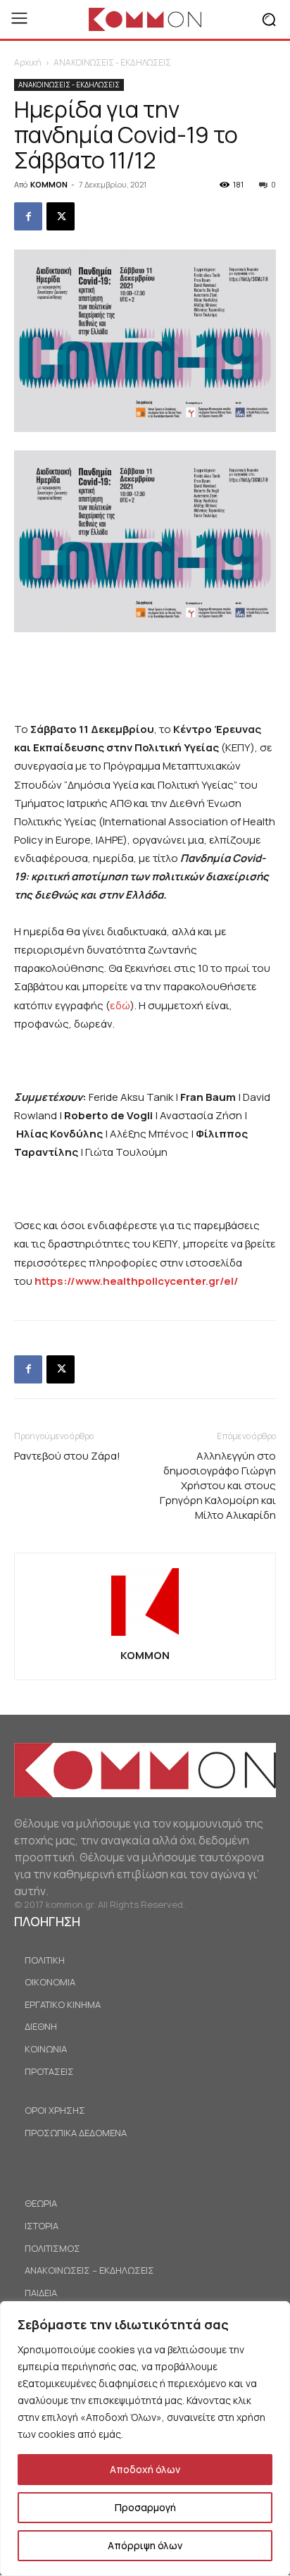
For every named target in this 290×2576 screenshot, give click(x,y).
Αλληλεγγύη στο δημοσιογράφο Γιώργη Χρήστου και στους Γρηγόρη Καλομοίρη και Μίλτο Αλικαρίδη (218, 1485)
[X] (61, 216)
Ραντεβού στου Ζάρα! (67, 1456)
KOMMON (49, 184)
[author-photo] (145, 1635)
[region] (145, 2439)
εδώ (120, 1005)
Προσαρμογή (145, 2507)
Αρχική (28, 62)
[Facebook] (28, 216)
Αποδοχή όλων (145, 2469)
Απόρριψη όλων (145, 2545)
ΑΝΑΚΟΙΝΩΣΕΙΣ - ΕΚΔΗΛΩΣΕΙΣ (112, 62)
